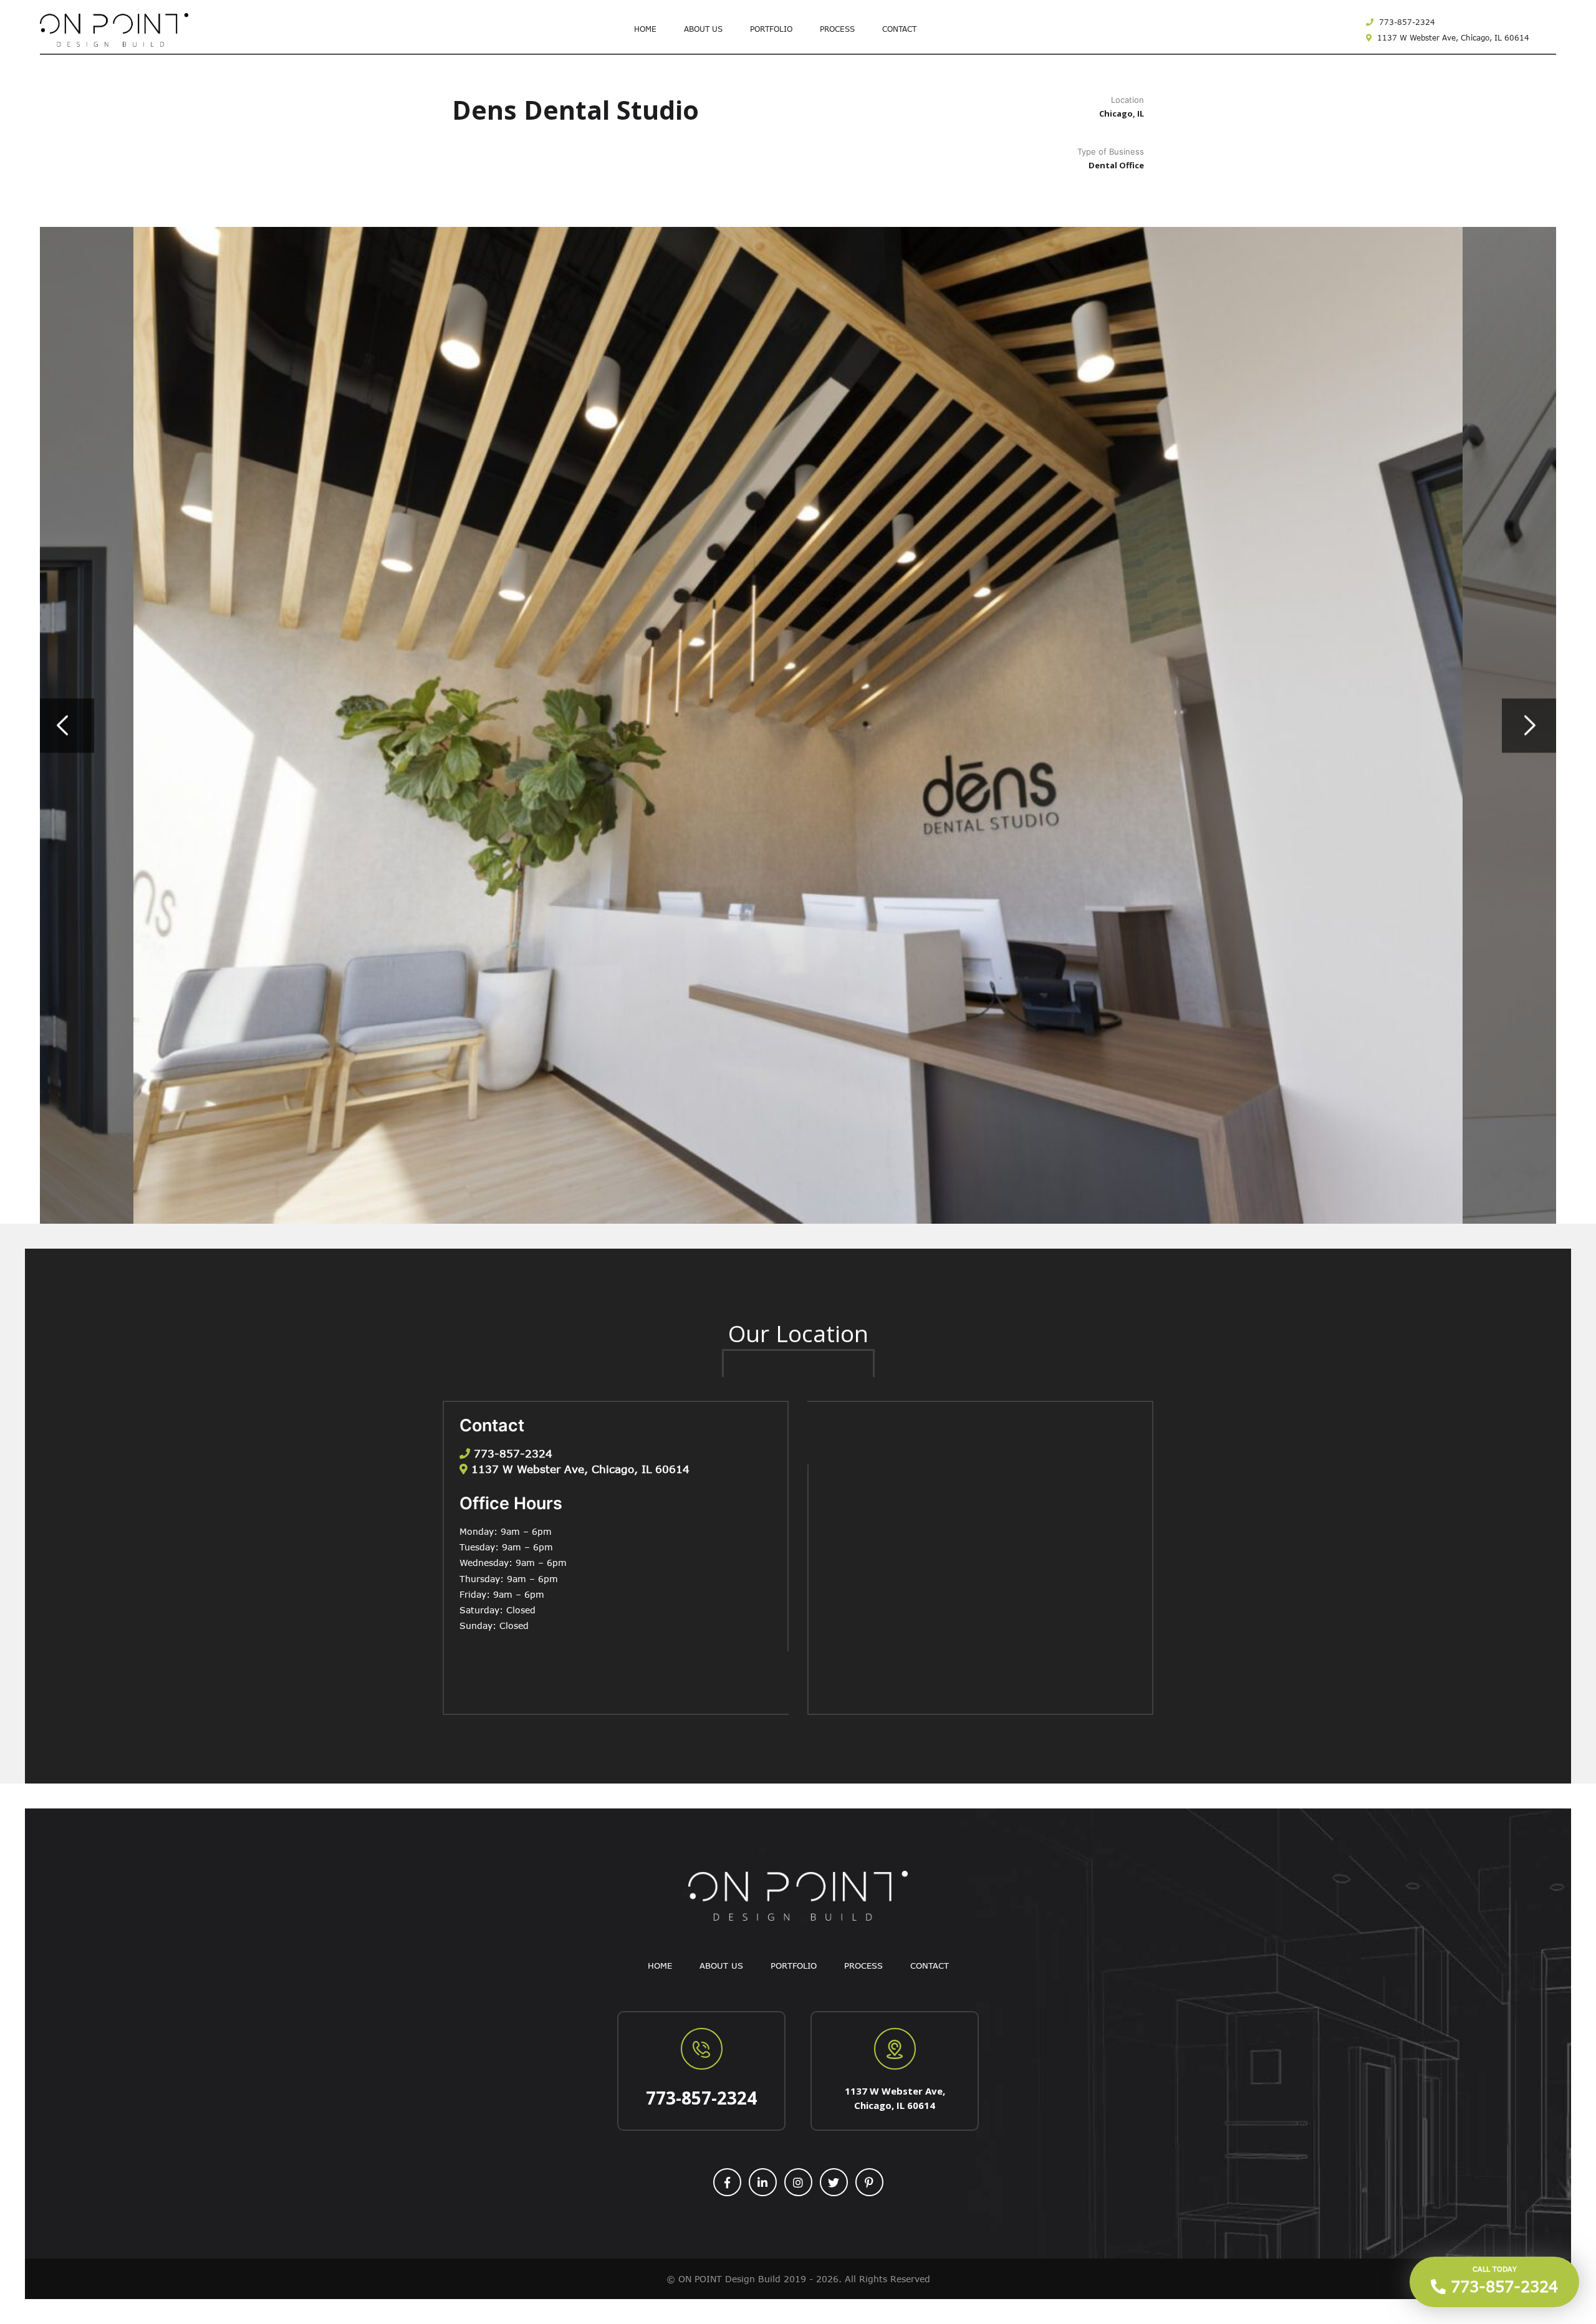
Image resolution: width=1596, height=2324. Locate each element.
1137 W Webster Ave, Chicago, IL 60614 (1452, 37)
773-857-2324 (1406, 22)
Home (645, 29)
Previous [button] (67, 725)
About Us (703, 29)
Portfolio (771, 29)
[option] (798, 725)
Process (837, 29)
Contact (899, 29)
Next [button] (1529, 725)
